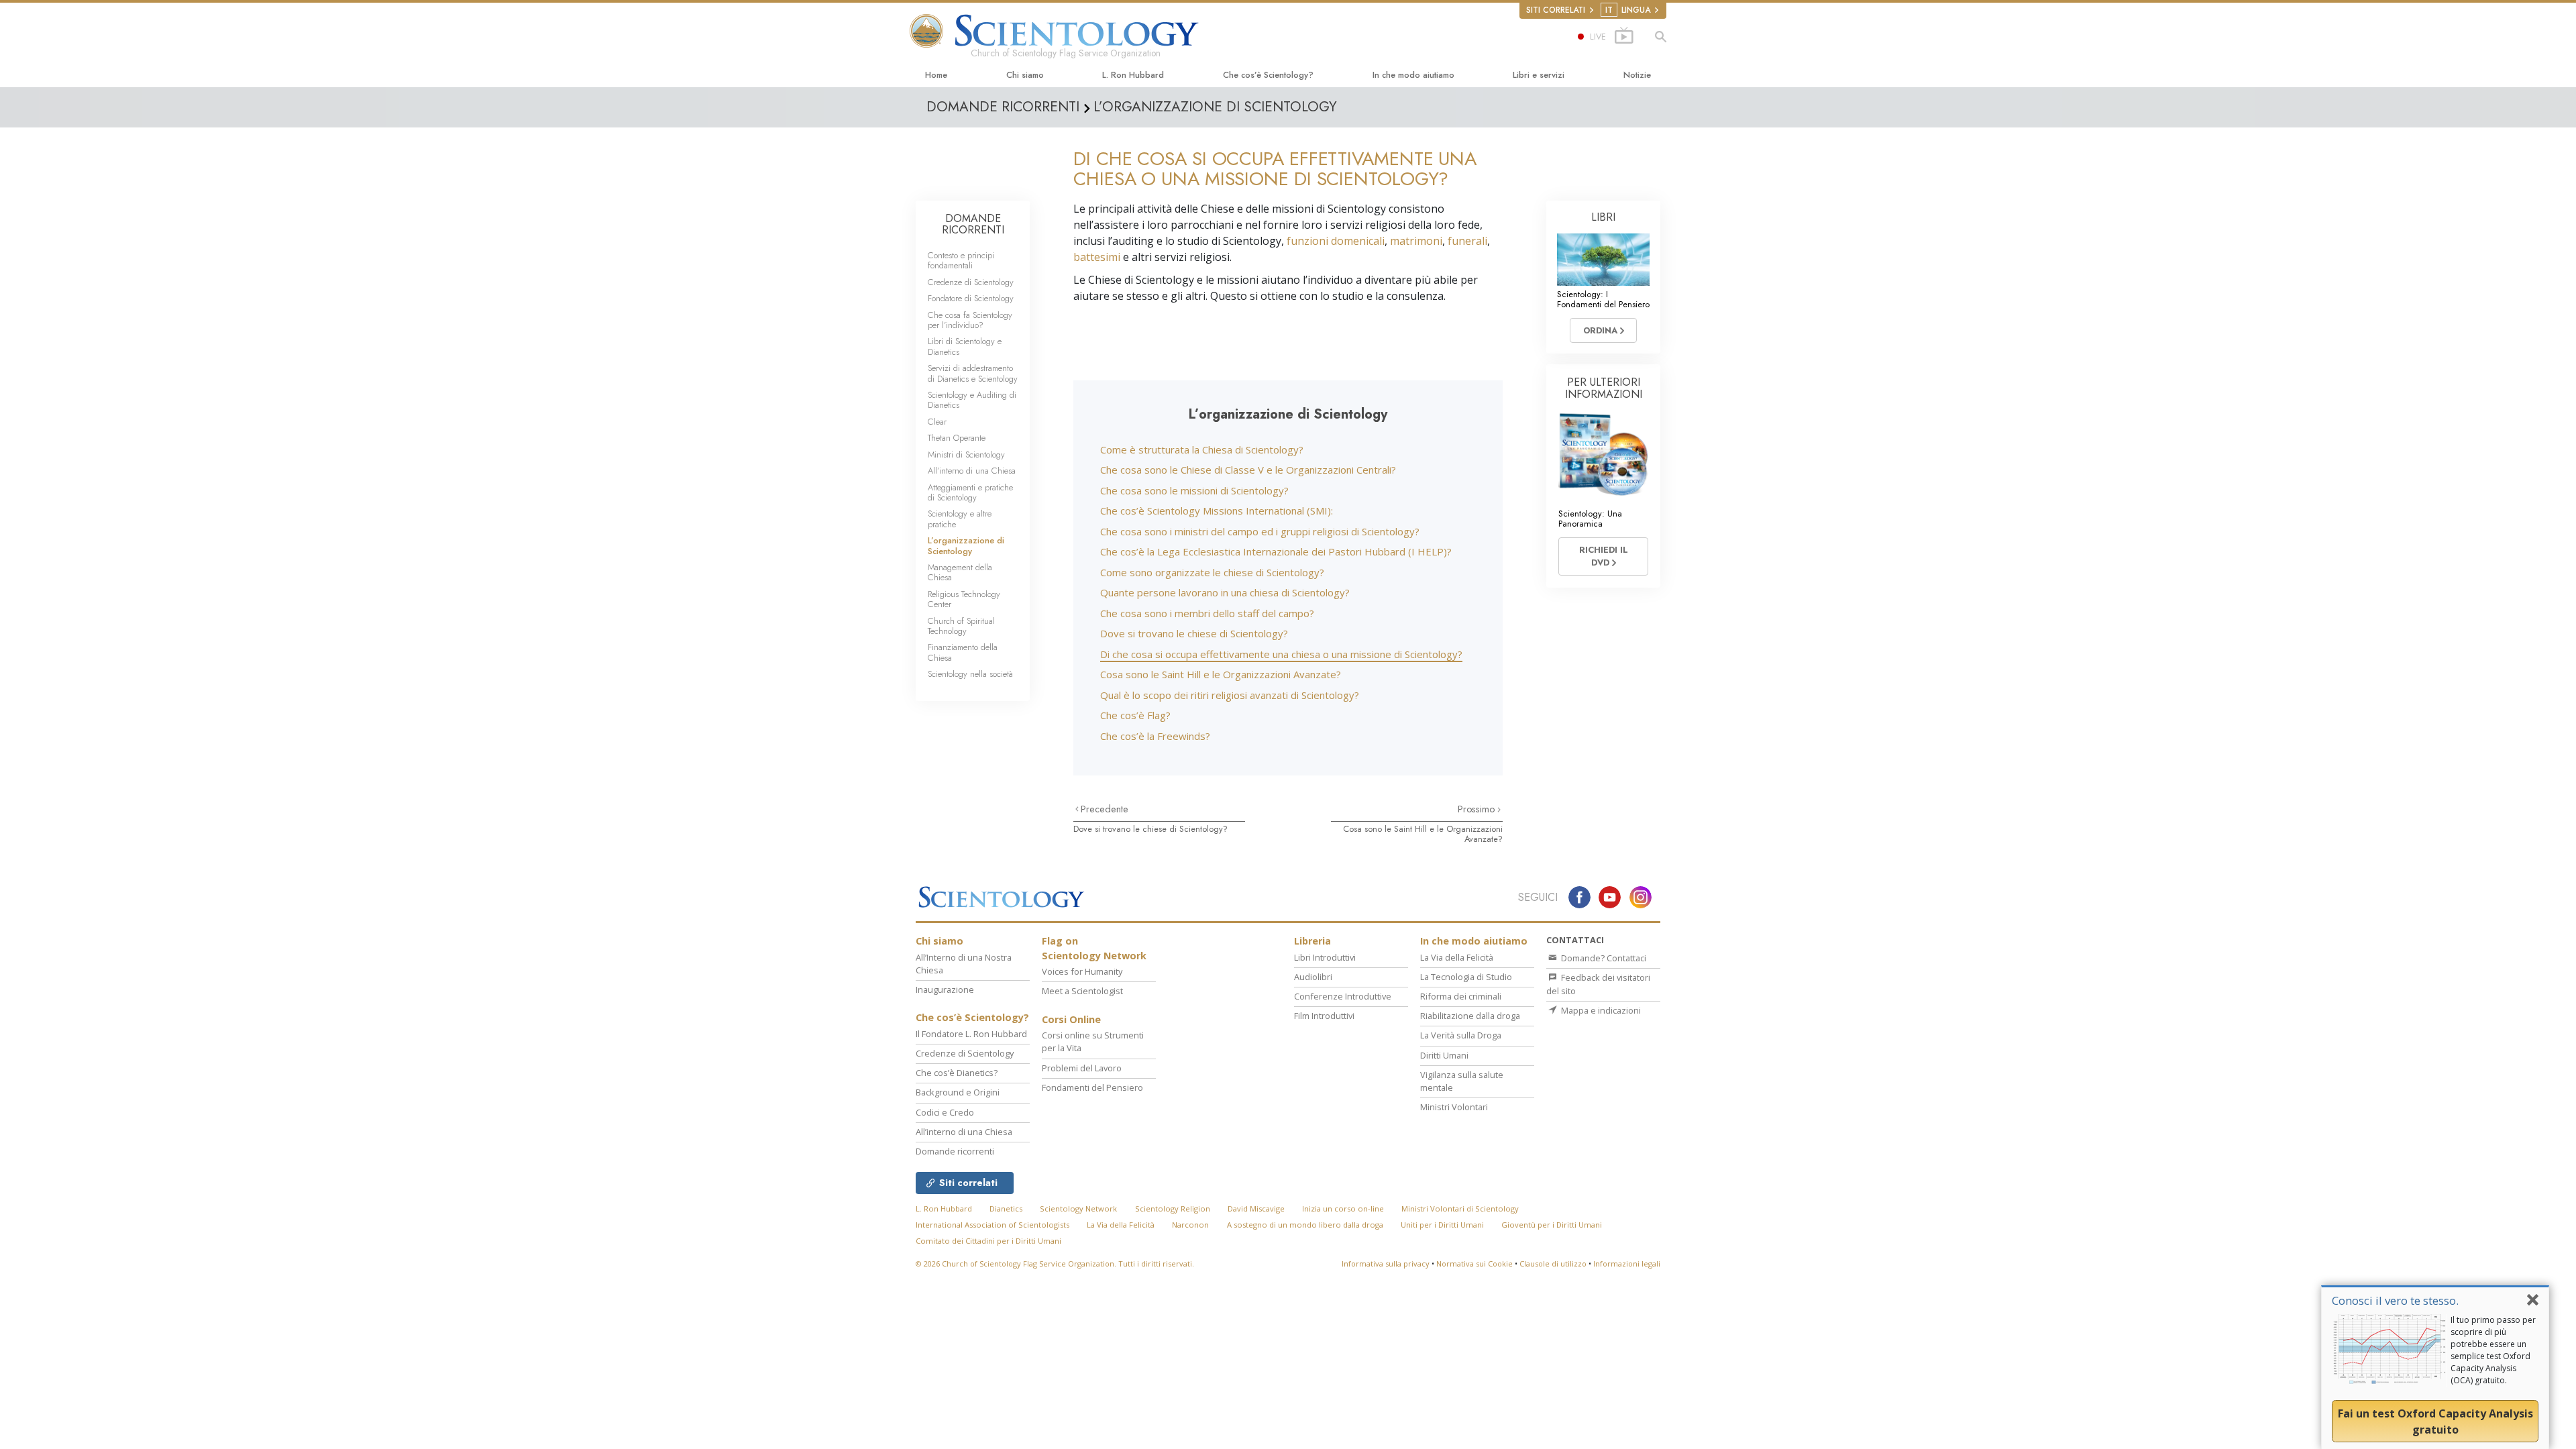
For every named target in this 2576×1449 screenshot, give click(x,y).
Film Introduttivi (1324, 1016)
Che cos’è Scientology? (1268, 75)
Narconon (1190, 1225)
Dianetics (1006, 1209)
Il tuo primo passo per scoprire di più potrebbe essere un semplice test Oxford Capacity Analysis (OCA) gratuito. (2493, 1350)
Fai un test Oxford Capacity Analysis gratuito (2435, 1421)
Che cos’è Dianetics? (957, 1073)
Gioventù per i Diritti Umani (1552, 1225)
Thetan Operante (957, 438)
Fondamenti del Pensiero (1092, 1087)
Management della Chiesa (960, 572)
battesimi (1097, 257)
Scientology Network (1078, 1209)
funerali (1467, 241)
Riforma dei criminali (1461, 996)
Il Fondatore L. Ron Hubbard (971, 1034)
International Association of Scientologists (992, 1225)
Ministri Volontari (1454, 1107)
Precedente (1105, 809)
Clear (937, 422)
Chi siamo (1025, 75)
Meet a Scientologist (1082, 991)
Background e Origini (958, 1092)
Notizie (1637, 75)
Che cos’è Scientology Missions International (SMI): (1217, 511)
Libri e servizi (1539, 75)
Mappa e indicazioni (1600, 1010)
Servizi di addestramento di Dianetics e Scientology (973, 373)
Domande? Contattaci (1603, 958)
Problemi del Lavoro (1082, 1068)
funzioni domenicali (1336, 241)
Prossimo (1478, 809)
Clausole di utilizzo (1553, 1264)
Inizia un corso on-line (1343, 1209)
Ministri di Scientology (966, 454)
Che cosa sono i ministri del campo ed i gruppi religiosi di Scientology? (1260, 531)
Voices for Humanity (1082, 971)
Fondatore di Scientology (971, 298)
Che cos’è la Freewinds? (1155, 736)
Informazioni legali (1627, 1264)
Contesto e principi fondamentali (961, 260)
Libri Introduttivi (1325, 957)
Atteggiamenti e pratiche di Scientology (970, 492)
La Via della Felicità (1457, 957)
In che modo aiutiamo (1413, 75)
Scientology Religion (1173, 1209)
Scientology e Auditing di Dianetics (972, 400)
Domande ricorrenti (955, 1151)
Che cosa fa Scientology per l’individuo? (970, 320)
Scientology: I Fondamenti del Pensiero (1603, 299)
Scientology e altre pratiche (960, 519)
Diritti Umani (1444, 1055)
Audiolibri (1313, 977)
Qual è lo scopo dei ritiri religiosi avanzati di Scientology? (1230, 695)
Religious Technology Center (964, 599)
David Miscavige (1256, 1209)
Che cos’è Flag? (1135, 715)
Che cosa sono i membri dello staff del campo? (1207, 613)
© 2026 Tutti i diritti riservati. (1055, 1264)
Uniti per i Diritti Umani (1442, 1225)
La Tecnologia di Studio (1466, 977)
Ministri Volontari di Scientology (1460, 1209)
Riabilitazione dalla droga (1470, 1016)
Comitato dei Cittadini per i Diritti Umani (988, 1241)
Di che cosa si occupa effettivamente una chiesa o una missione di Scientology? (1281, 654)
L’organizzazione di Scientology (966, 545)
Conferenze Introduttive (1343, 996)
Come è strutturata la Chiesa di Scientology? (1202, 449)
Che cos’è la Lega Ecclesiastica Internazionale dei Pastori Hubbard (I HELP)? (1276, 551)
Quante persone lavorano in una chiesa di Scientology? (1225, 592)
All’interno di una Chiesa (972, 471)
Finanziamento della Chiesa (963, 652)
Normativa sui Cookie (1474, 1264)
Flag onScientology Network (1094, 948)
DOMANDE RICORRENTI (973, 224)
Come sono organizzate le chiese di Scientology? (1212, 572)
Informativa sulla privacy (1386, 1264)
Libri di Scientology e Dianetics (965, 346)
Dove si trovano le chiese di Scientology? (1194, 633)
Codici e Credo (945, 1112)
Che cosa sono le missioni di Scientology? (1194, 490)
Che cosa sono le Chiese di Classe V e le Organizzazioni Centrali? (1248, 470)
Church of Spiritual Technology (961, 626)
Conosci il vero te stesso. (2395, 1300)
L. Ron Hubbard (1133, 75)
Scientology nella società (970, 674)
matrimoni (1416, 241)
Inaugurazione (945, 989)
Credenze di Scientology (971, 282)
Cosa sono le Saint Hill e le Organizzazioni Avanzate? (1221, 674)
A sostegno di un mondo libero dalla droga (1305, 1225)
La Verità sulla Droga (1461, 1035)
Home (936, 75)
